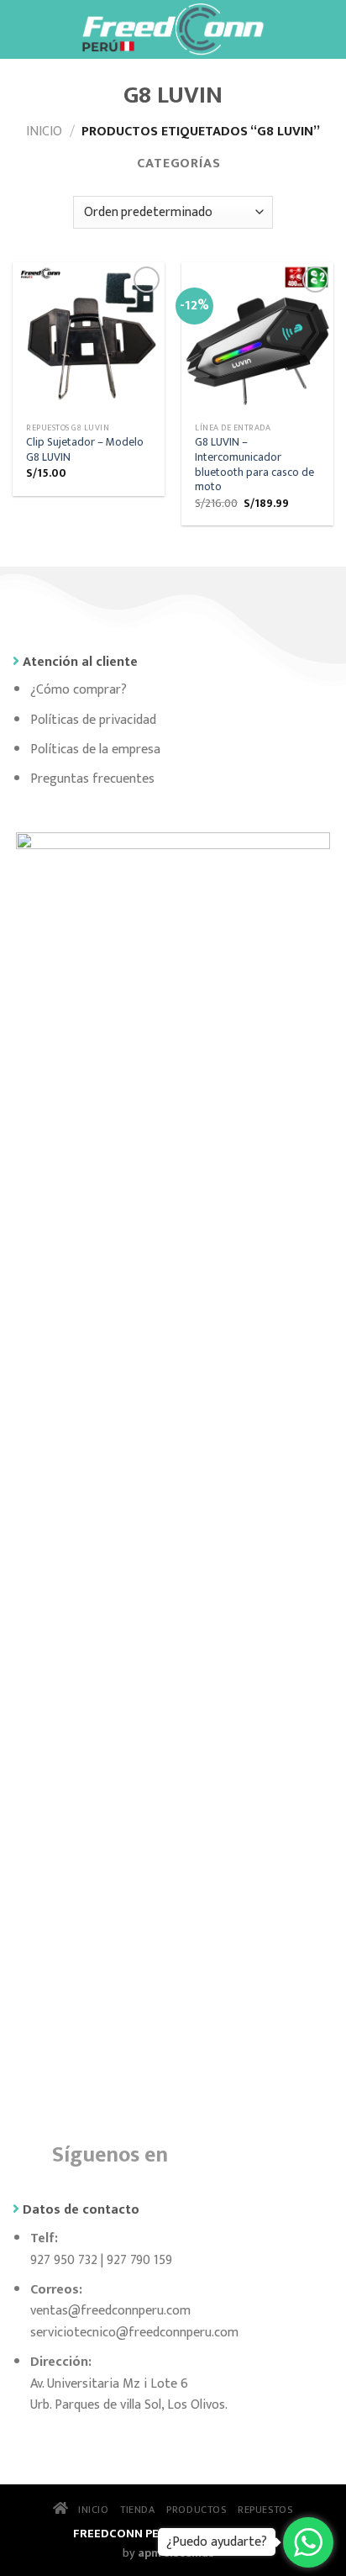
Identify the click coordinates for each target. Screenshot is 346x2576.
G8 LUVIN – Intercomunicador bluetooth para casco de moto (254, 465)
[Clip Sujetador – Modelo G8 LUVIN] (89, 338)
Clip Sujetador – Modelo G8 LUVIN (85, 450)
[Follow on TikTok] (274, 2153)
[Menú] (23, 29)
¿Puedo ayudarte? (217, 2542)
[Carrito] (325, 29)
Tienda (138, 2510)
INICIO (89, 2510)
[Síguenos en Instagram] (235, 2153)
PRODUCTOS (197, 2510)
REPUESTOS (265, 2510)
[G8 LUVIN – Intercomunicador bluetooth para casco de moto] (257, 338)
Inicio (44, 132)
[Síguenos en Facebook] (195, 2153)
